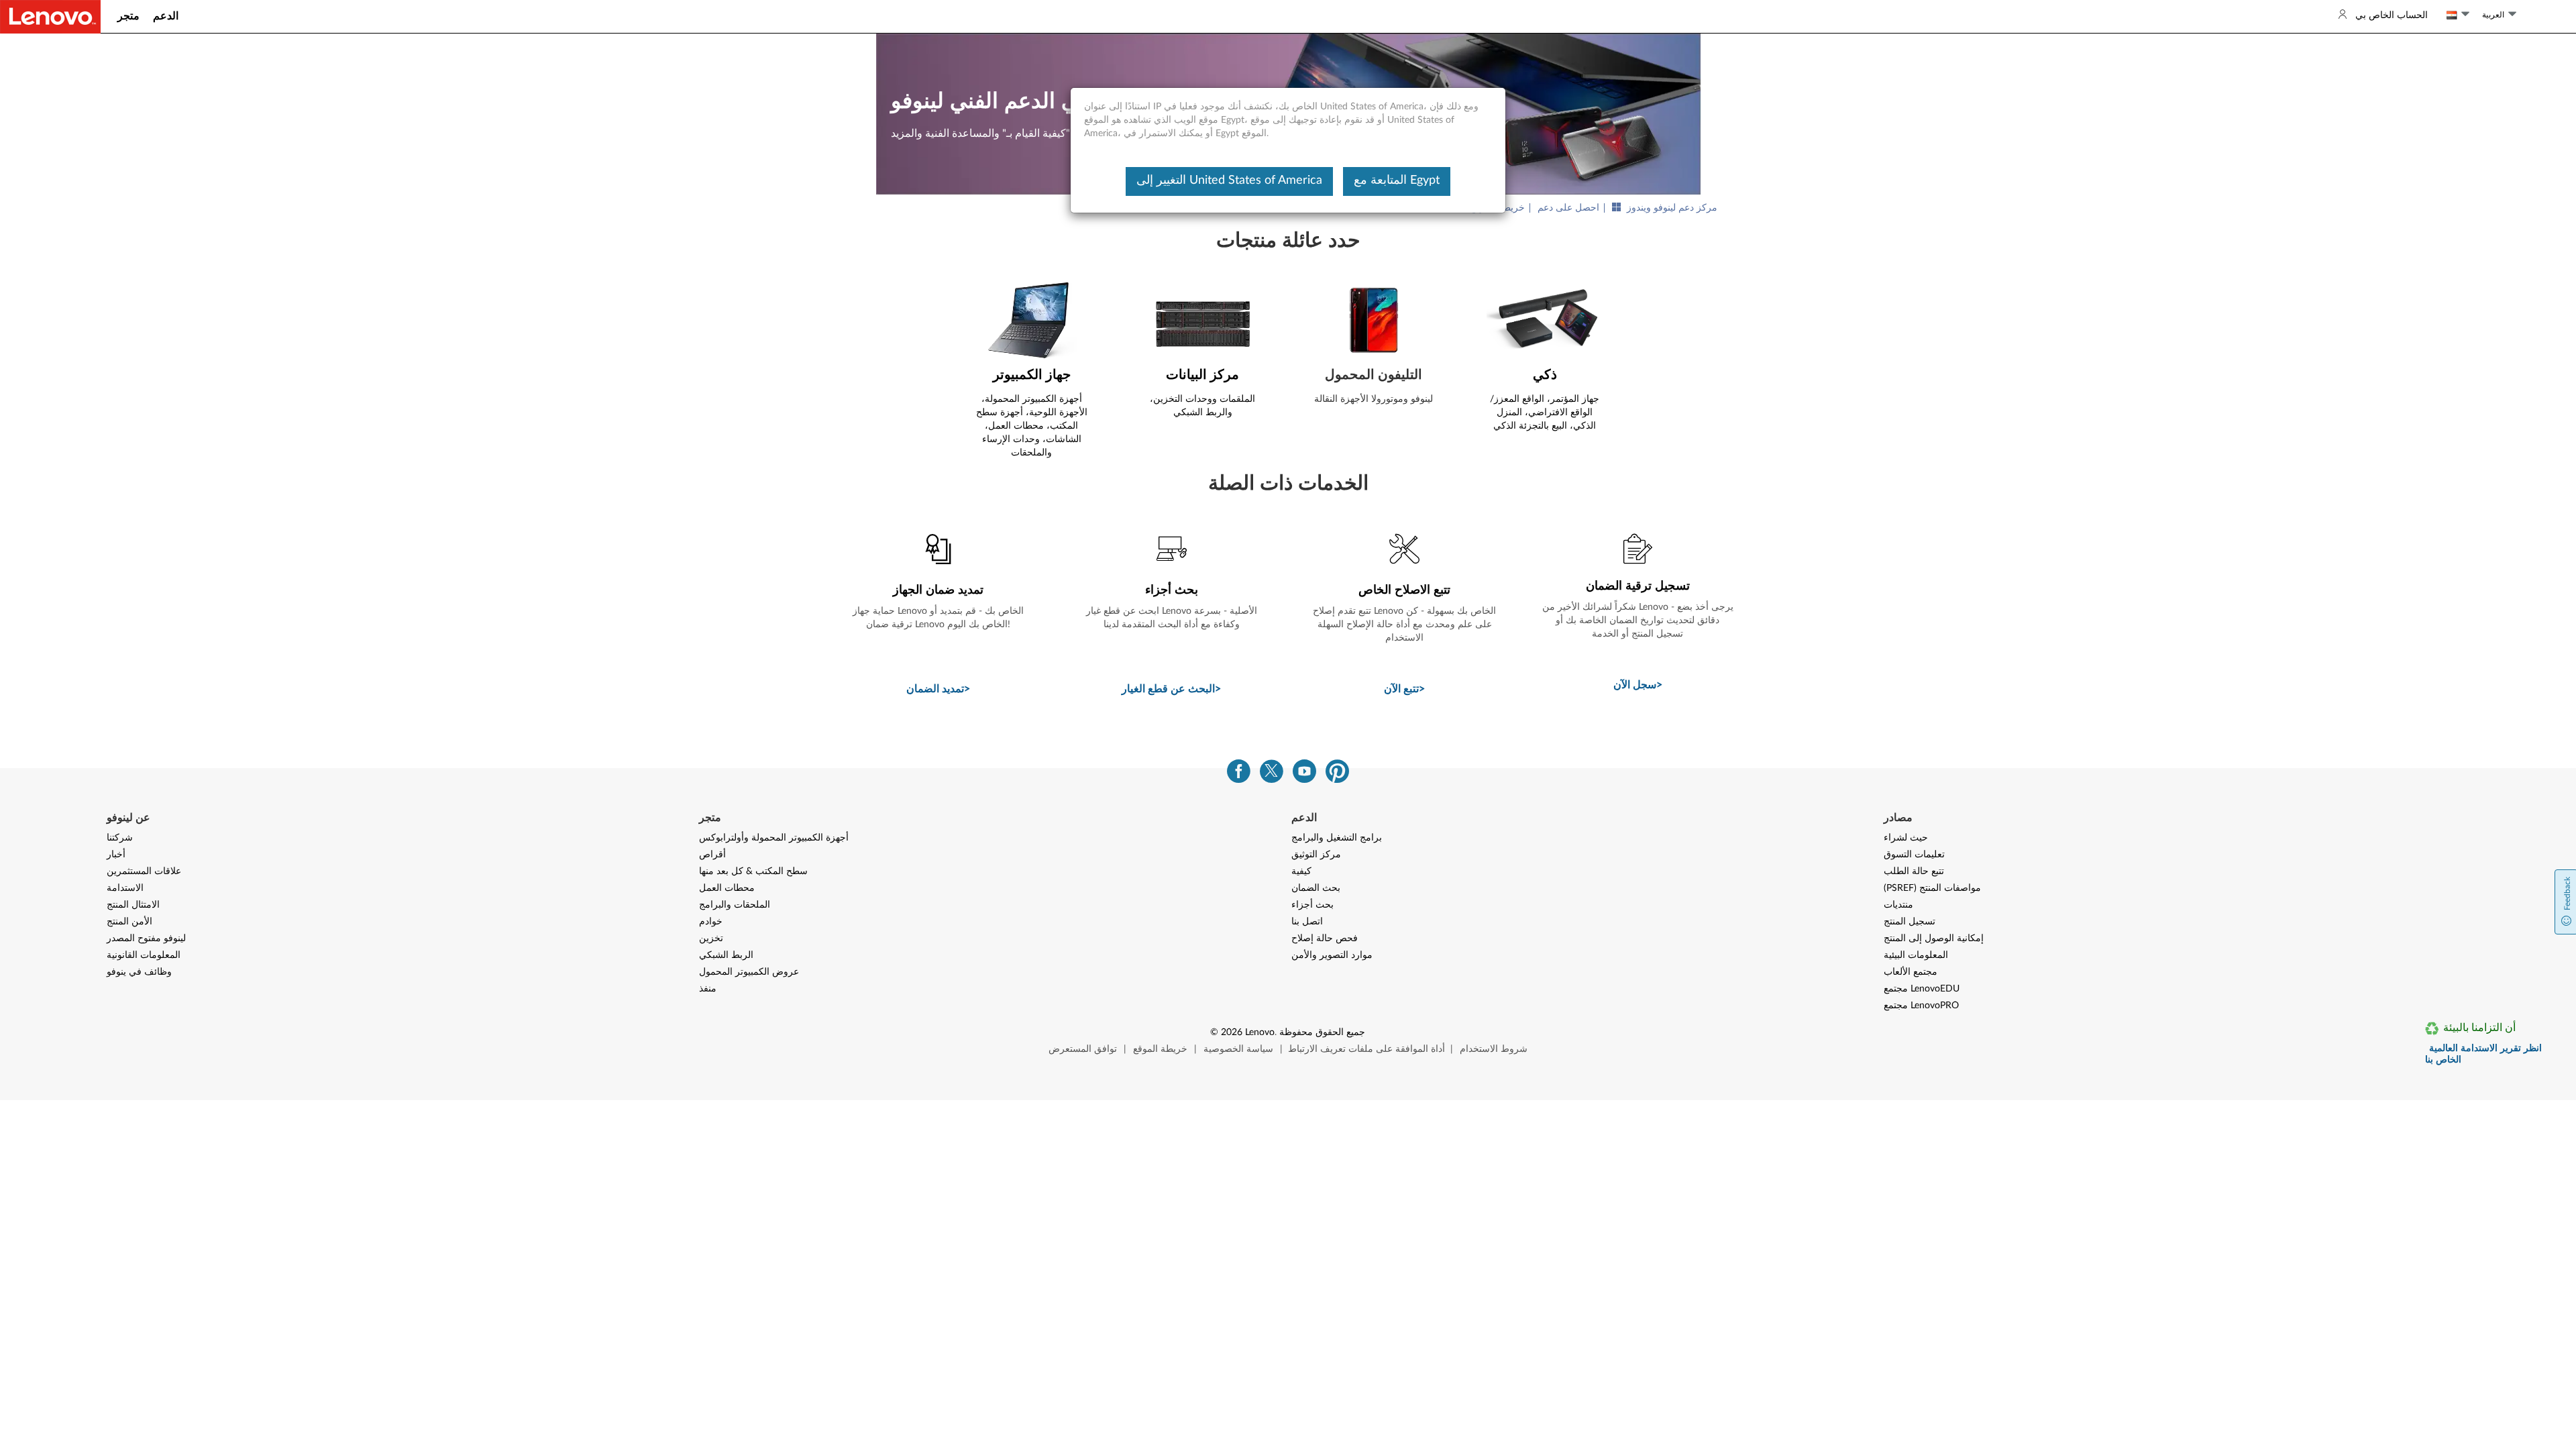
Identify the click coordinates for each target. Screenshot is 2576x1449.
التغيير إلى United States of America (1229, 180)
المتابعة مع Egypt (1397, 180)
